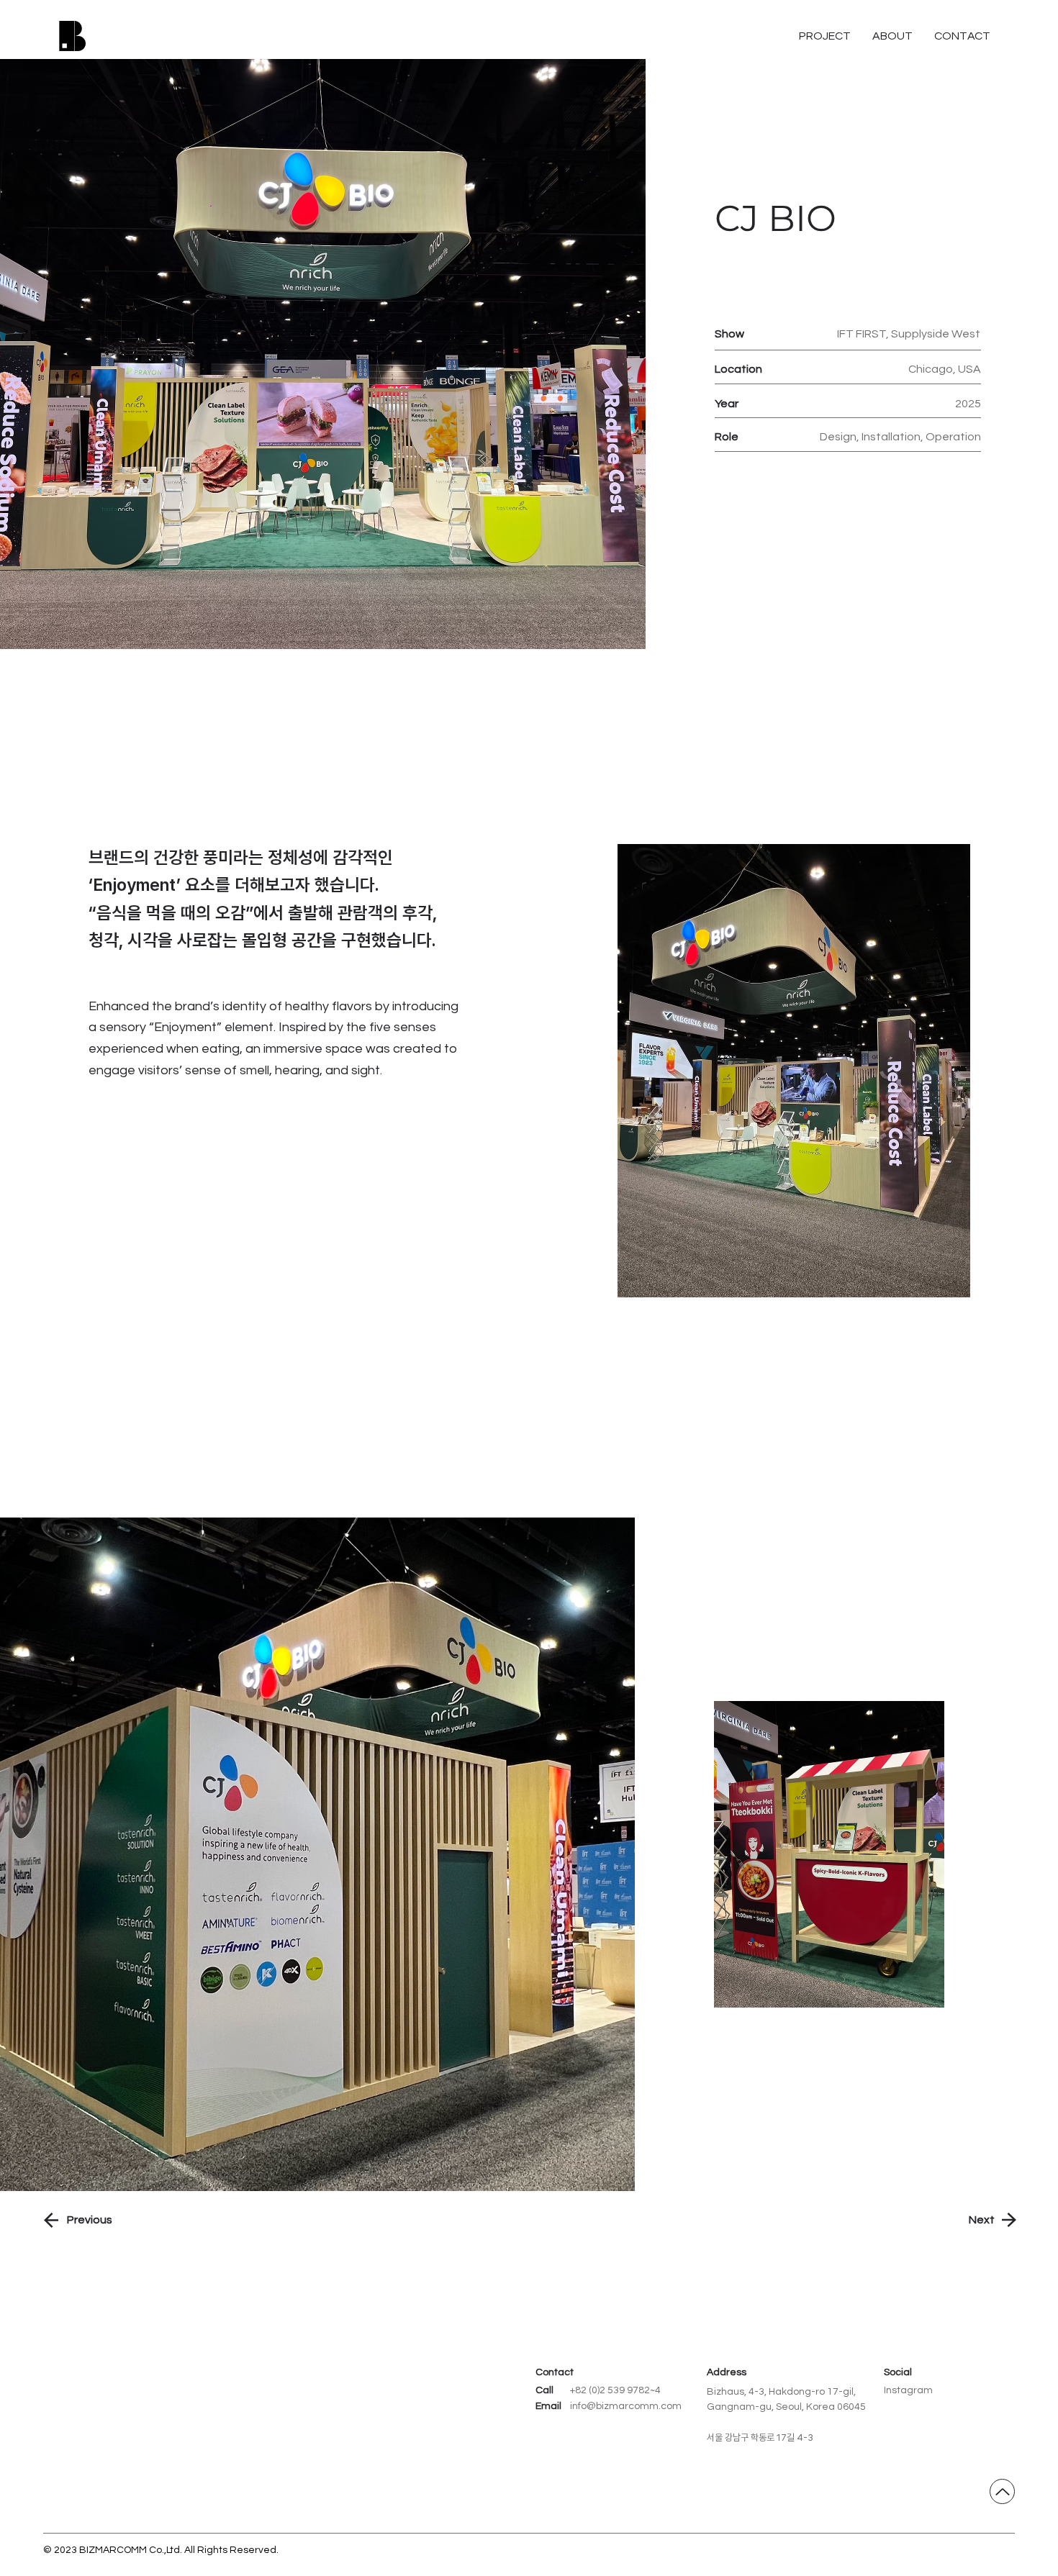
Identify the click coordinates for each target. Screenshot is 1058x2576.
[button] (962, 36)
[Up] (1002, 2491)
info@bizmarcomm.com (626, 2406)
